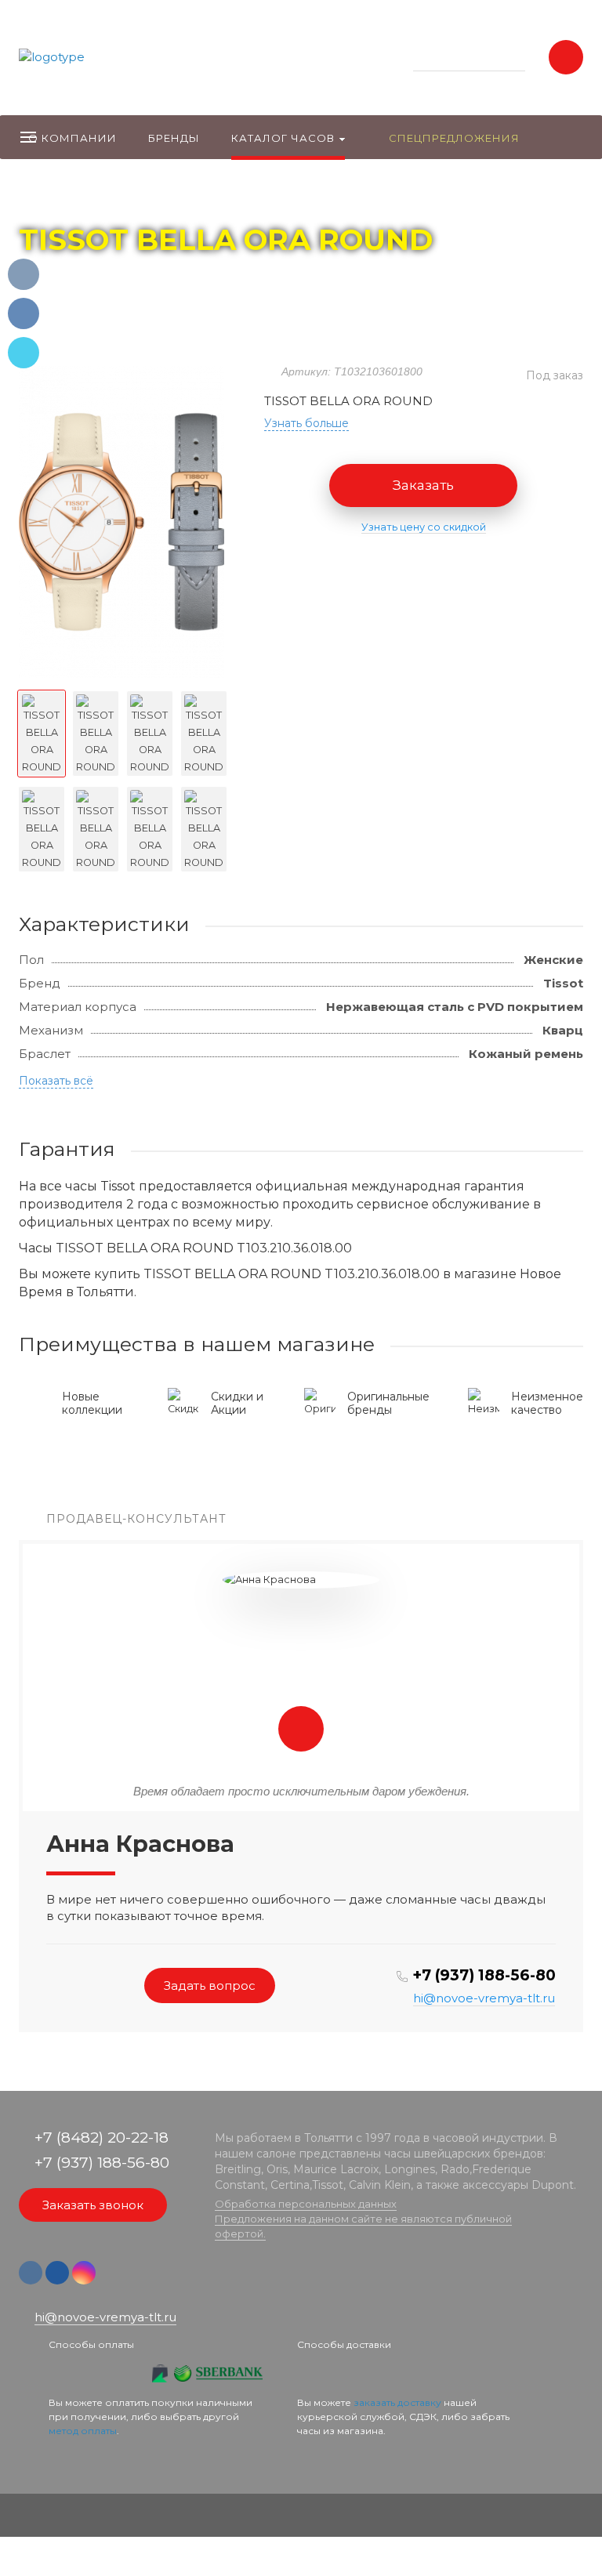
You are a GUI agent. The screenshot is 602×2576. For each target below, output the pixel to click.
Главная (47, 197)
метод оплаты (83, 2431)
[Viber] (135, 2280)
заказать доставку (397, 2402)
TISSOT (169, 197)
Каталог (109, 197)
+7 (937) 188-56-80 (484, 1975)
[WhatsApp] (111, 2280)
